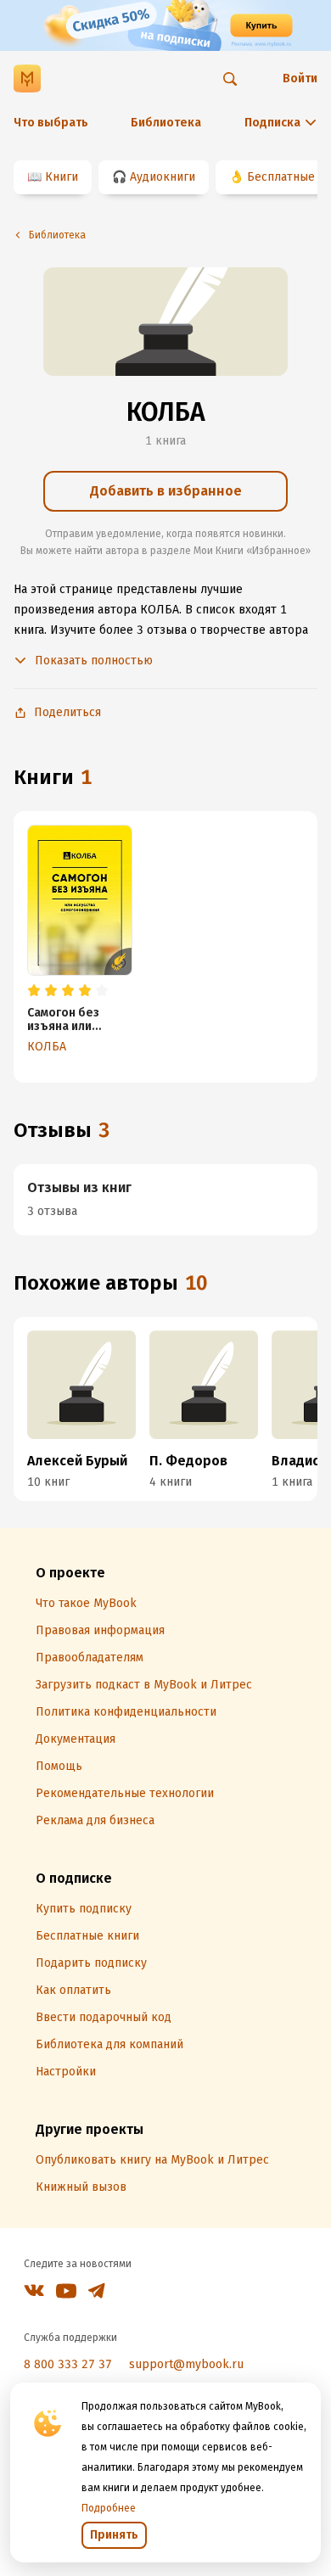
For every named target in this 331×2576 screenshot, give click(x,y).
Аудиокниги (163, 177)
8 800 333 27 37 (68, 2364)
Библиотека (166, 123)
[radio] (34, 991)
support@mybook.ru (186, 2364)
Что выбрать (51, 123)
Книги (62, 177)
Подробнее (109, 2508)
